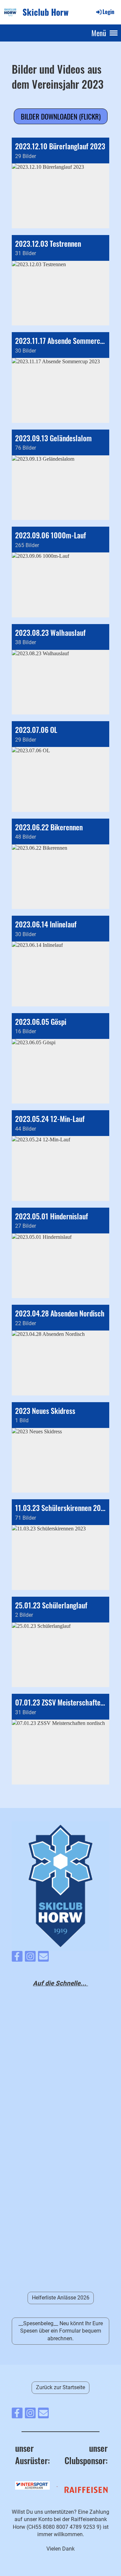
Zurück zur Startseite (61, 2387)
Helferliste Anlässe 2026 (61, 2298)
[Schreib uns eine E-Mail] (43, 1958)
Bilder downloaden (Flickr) (61, 116)
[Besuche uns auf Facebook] (17, 1958)
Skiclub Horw (46, 12)
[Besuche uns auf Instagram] (30, 1958)
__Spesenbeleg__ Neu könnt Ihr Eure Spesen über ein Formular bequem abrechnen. (61, 2331)
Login (108, 12)
